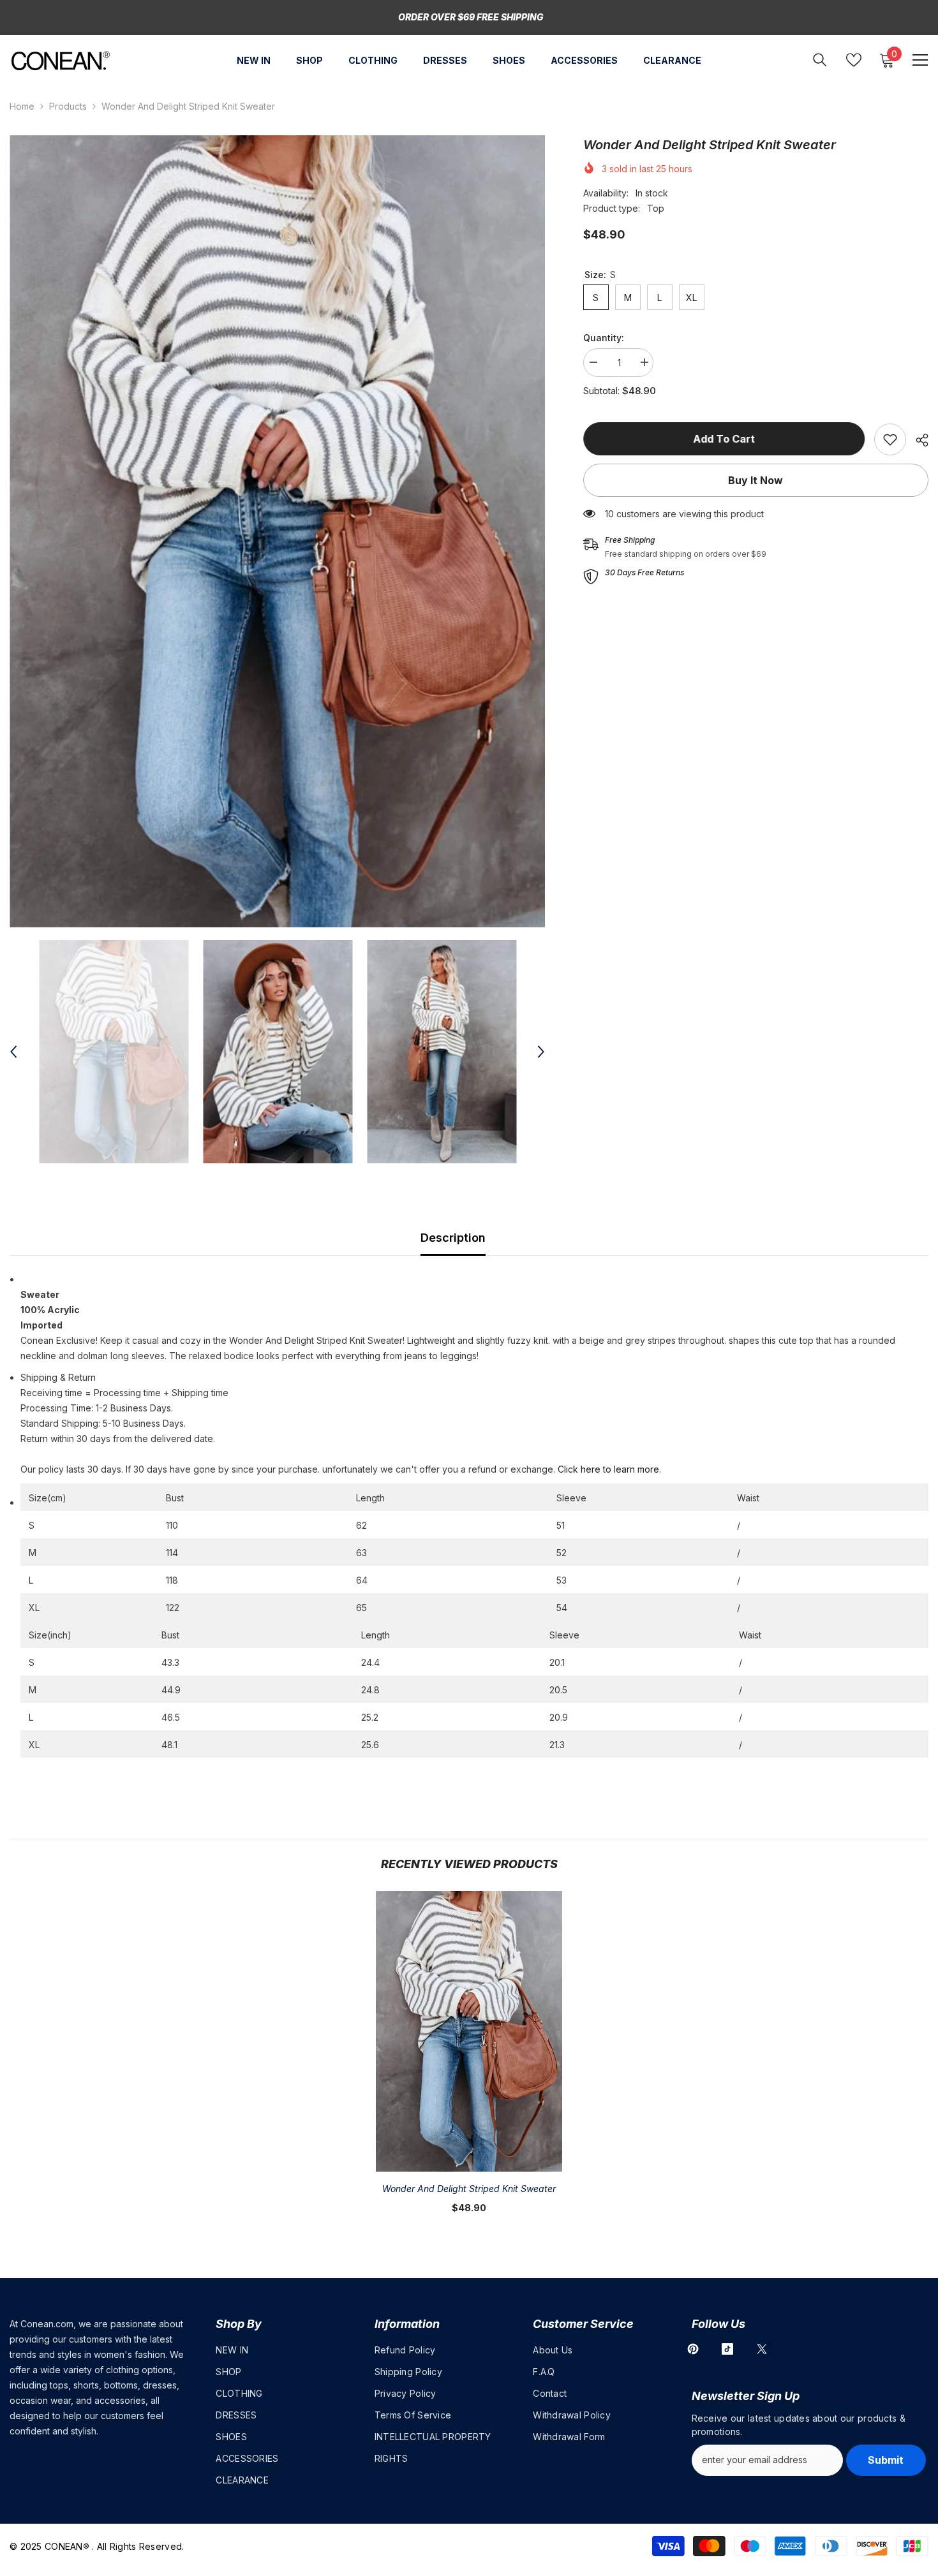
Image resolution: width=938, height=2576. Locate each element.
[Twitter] (762, 2349)
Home (22, 106)
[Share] (917, 440)
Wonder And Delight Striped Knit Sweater (469, 2189)
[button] (13, 1052)
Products (68, 106)
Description (453, 1238)
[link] (890, 439)
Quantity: (604, 338)
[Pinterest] (693, 2349)
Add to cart (724, 439)
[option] (277, 531)
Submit (886, 2460)
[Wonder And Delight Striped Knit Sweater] (469, 2031)
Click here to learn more (608, 1469)
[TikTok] (727, 2349)
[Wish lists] (854, 60)
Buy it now (756, 480)
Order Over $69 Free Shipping (471, 17)
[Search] (820, 60)
